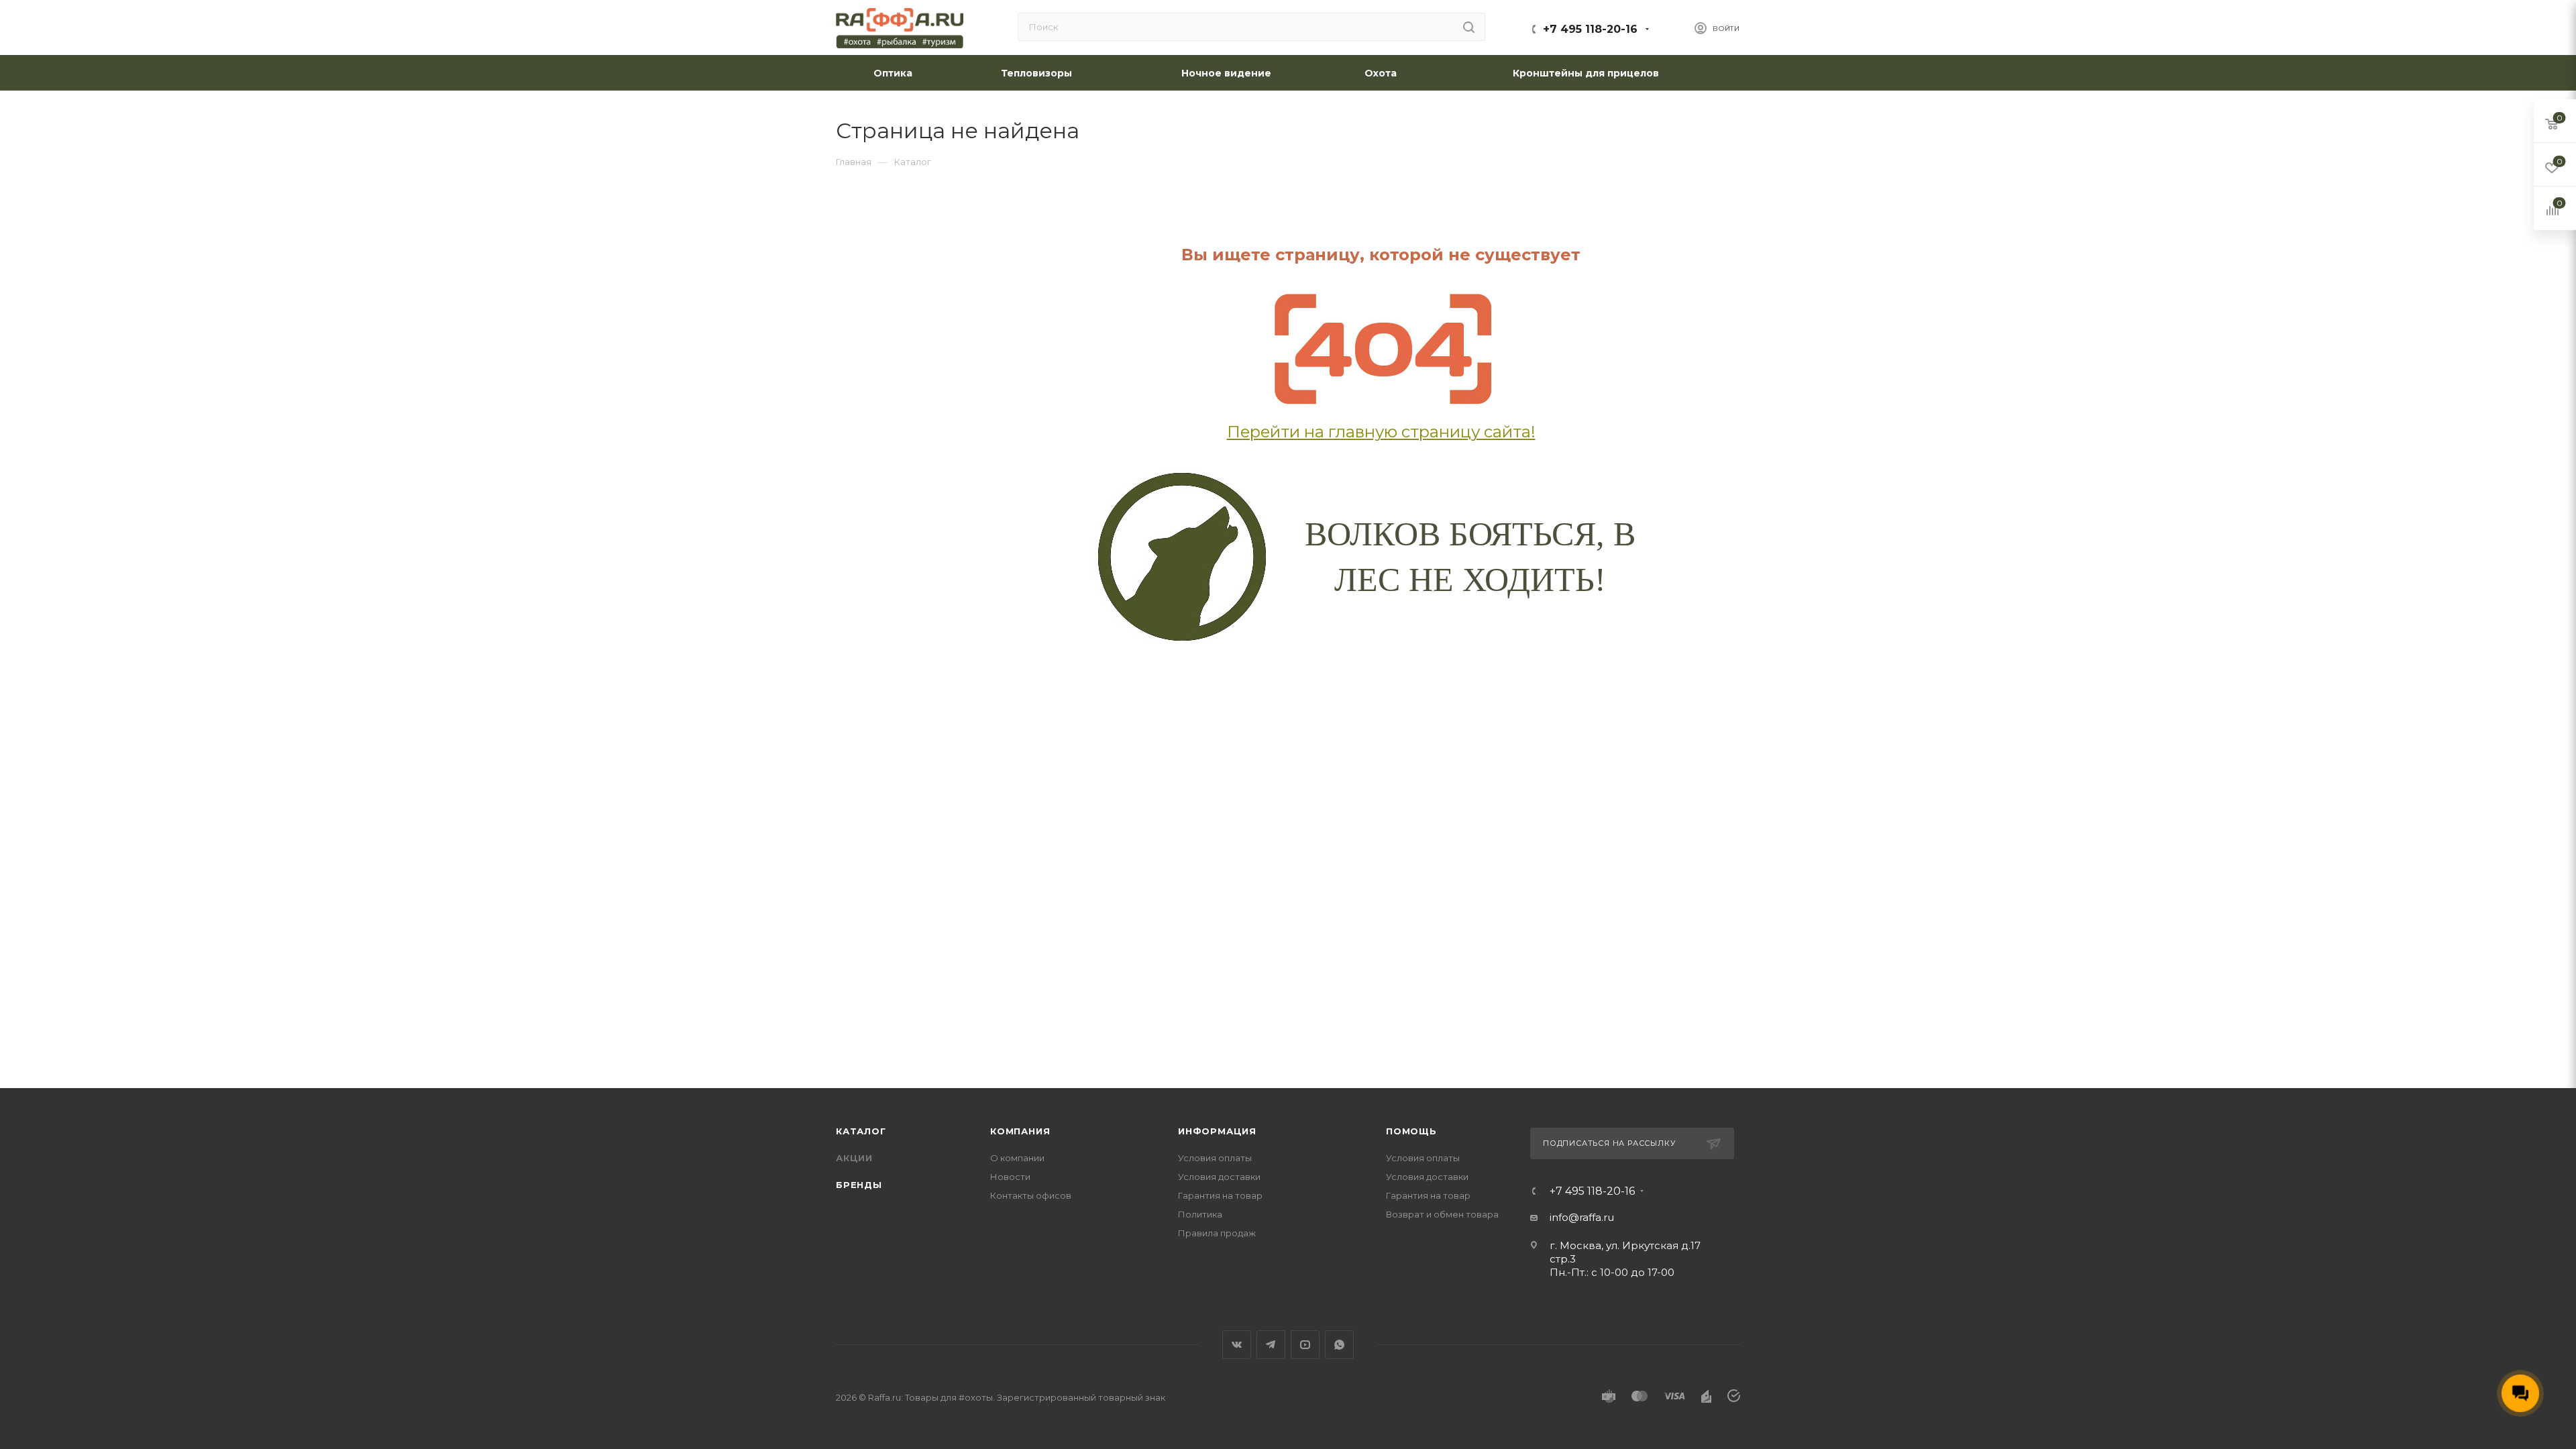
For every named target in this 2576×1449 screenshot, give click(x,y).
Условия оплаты (1215, 1158)
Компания (1020, 1131)
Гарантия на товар (1220, 1195)
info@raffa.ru (1582, 1217)
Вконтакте (1237, 1345)
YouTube (1305, 1345)
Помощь (1411, 1131)
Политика (1200, 1214)
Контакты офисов (1031, 1195)
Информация (1217, 1131)
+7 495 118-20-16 (1590, 29)
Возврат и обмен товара (1442, 1214)
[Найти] (1469, 27)
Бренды (859, 1185)
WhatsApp (1339, 1345)
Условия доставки (1219, 1177)
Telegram (1271, 1345)
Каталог (861, 1131)
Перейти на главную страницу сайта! (1381, 432)
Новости (1010, 1177)
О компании (1017, 1158)
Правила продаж (1217, 1233)
